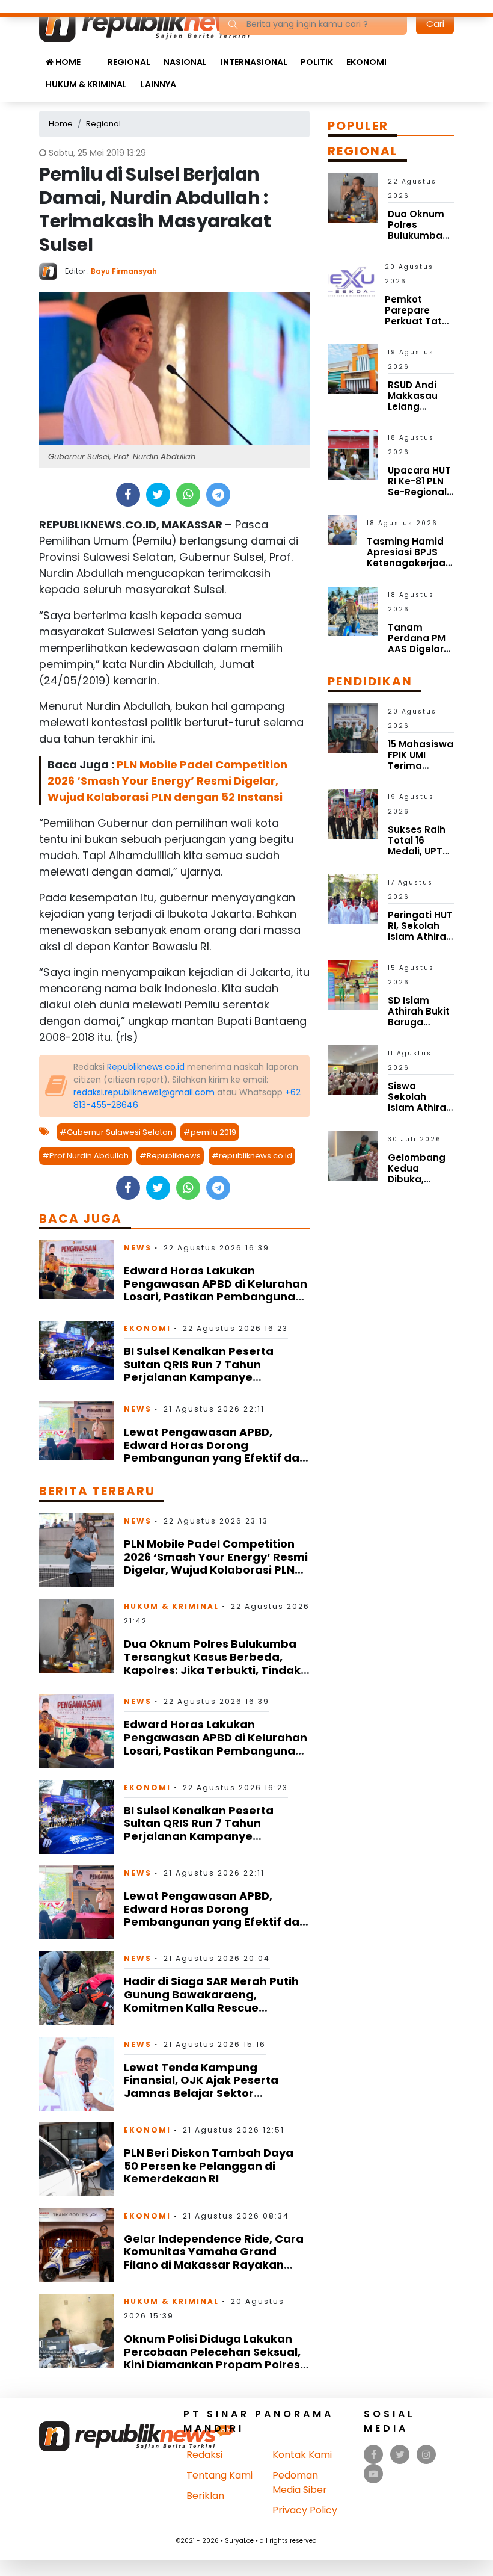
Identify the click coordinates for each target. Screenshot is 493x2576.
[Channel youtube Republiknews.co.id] (373, 2474)
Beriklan (205, 2496)
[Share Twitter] (158, 495)
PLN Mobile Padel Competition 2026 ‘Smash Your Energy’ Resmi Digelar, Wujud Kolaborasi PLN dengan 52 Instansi (167, 781)
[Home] (155, 23)
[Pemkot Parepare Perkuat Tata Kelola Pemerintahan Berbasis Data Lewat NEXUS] (351, 281)
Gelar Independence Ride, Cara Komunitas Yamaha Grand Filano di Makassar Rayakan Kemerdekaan (214, 2258)
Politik (317, 62)
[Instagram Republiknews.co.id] (426, 2455)
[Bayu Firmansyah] (52, 270)
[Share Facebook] (128, 495)
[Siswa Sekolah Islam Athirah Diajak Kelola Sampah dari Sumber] (353, 1070)
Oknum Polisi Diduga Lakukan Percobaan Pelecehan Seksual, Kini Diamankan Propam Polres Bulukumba (212, 2358)
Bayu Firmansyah (124, 271)
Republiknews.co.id (146, 1067)
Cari (435, 24)
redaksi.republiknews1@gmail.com (144, 1092)
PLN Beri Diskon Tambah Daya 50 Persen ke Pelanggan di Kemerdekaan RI (209, 2166)
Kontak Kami (302, 2455)
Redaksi (204, 2455)
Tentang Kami (219, 2475)
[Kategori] (94, 56)
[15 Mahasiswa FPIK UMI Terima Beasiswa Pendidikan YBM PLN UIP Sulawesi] (353, 728)
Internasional (254, 62)
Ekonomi (366, 62)
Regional (129, 62)
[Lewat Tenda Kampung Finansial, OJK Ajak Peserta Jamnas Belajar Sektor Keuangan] (77, 2073)
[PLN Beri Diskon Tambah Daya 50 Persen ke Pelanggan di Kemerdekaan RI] (77, 2159)
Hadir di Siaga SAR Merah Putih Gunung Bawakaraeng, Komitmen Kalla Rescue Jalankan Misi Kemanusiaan (211, 2001)
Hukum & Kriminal (86, 84)
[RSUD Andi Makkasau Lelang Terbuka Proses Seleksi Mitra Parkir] (353, 369)
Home (67, 62)
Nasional (185, 62)
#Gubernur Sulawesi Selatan (116, 1132)
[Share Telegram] (218, 495)
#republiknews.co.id (252, 1156)
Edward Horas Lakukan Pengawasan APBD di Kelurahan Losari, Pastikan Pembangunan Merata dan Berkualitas (216, 1290)
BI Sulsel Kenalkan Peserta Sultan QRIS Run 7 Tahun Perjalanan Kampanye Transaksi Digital (199, 1371)
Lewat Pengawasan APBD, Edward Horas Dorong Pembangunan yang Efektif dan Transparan (215, 1451)
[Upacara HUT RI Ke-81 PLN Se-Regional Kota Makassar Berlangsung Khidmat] (353, 454)
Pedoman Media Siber (300, 2482)
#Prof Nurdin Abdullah (85, 1156)
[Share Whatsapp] (188, 495)
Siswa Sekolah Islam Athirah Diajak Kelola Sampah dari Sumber (420, 1113)
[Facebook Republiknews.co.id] (374, 2455)
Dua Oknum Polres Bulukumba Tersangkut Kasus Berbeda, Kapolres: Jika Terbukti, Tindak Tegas (212, 1663)
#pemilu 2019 (210, 1132)
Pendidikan (370, 681)
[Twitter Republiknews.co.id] (400, 2455)
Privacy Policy (305, 2510)
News (138, 1248)
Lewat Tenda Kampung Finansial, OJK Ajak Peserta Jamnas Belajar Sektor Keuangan (201, 2087)
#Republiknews (170, 1156)
